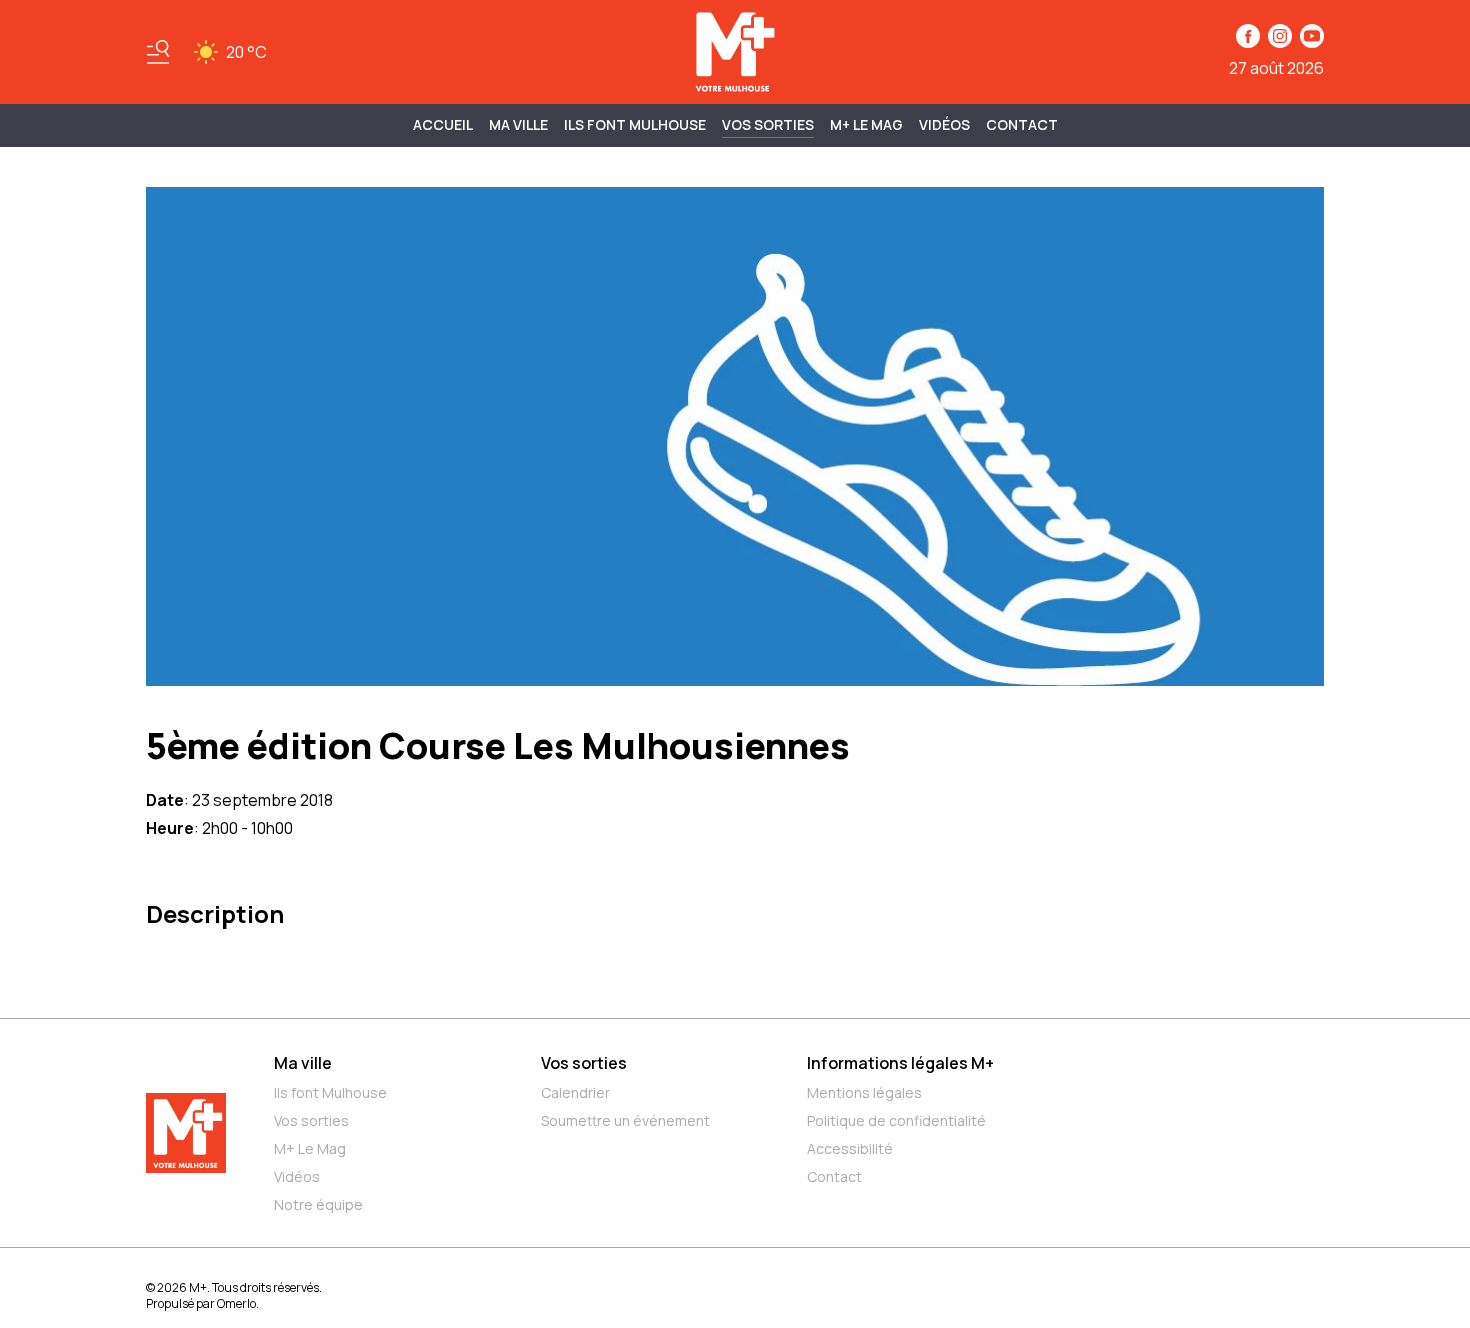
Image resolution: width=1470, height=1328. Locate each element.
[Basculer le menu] (158, 52)
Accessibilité (850, 1148)
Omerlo (236, 1303)
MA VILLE (518, 124)
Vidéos (944, 124)
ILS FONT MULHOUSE (635, 124)
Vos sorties (768, 124)
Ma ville (303, 1063)
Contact (1022, 124)
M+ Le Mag (866, 124)
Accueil (443, 124)
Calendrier (575, 1092)
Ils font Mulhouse (330, 1092)
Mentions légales (864, 1092)
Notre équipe (318, 1204)
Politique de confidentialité (896, 1120)
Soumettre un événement (625, 1120)
